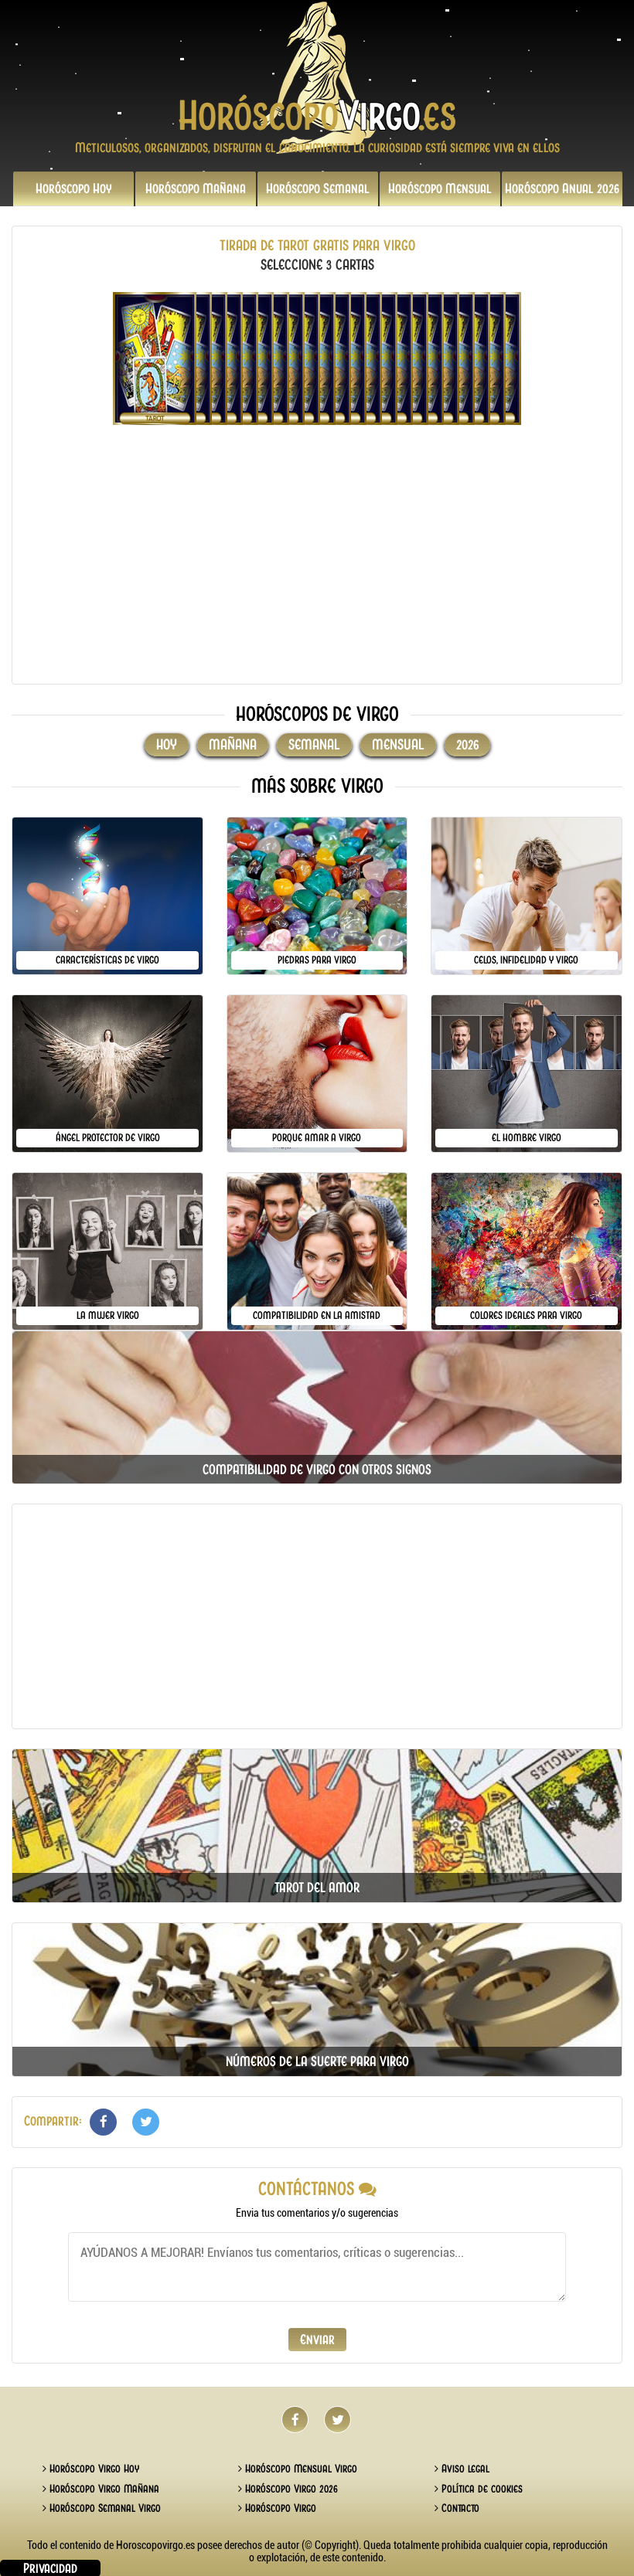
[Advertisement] (317, 564)
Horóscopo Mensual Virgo (300, 2469)
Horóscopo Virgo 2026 (290, 2489)
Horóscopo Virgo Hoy (93, 2469)
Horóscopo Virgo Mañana (103, 2489)
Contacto (459, 2508)
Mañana (196, 189)
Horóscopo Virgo (279, 2508)
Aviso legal (464, 2469)
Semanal (318, 189)
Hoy (74, 189)
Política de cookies (481, 2489)
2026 (562, 189)
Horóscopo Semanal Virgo (104, 2508)
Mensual (440, 189)
